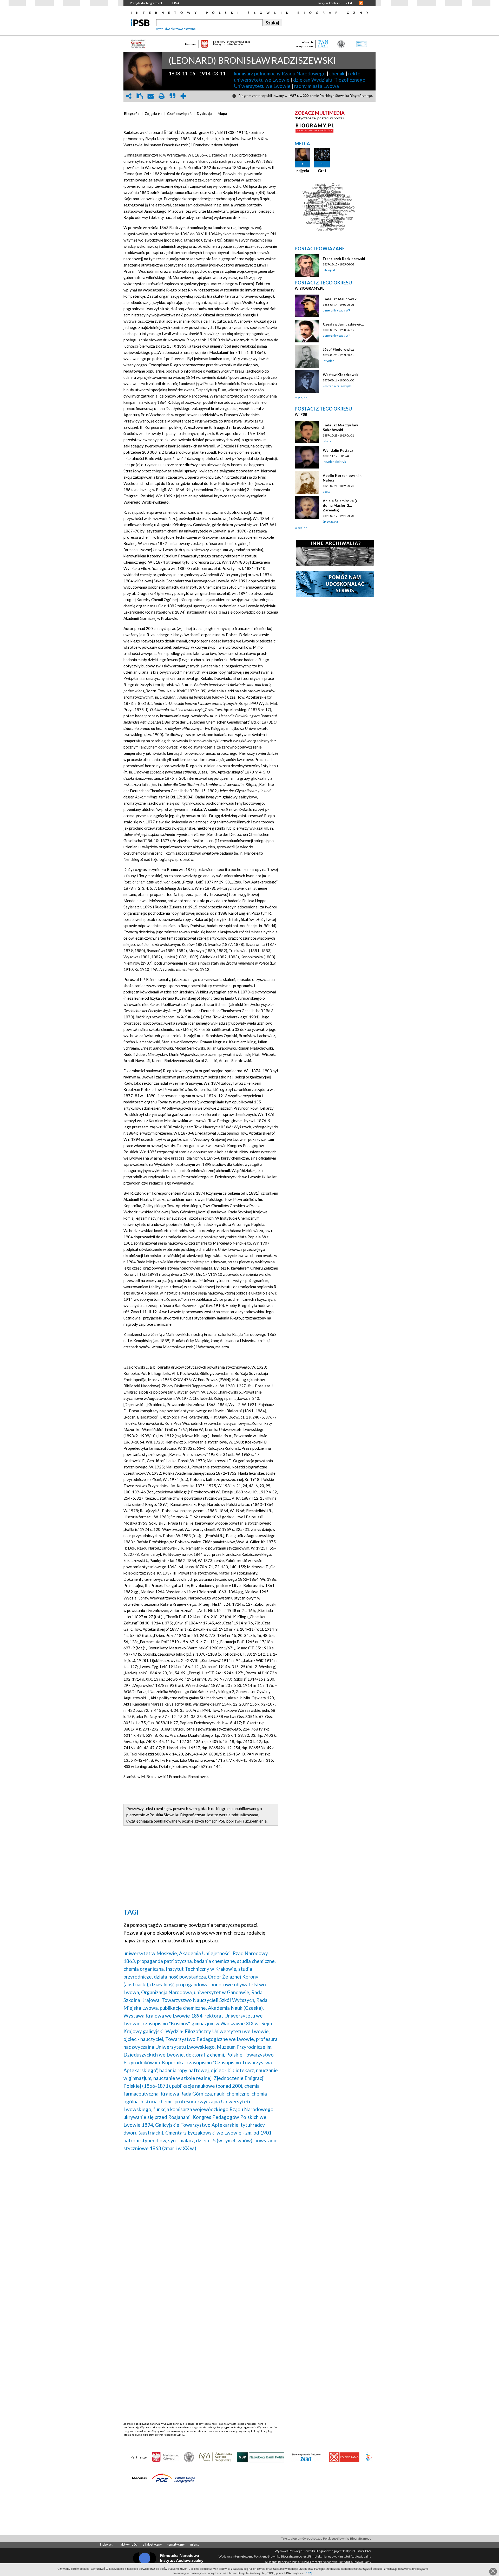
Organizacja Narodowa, (167, 1992)
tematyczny (176, 2544)
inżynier (328, 361)
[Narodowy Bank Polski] (261, 2457)
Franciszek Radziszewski (344, 259)
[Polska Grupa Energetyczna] (174, 2478)
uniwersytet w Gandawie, (222, 1992)
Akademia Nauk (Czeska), (236, 2008)
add (183, 96)
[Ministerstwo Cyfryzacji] (166, 2457)
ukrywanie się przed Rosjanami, (157, 2117)
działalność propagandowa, (180, 1984)
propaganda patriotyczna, (165, 1961)
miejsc (195, 2544)
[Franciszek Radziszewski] (307, 266)
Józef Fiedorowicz (338, 349)
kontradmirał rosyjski (337, 386)
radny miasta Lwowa (317, 86)
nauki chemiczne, (232, 2094)
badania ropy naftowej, (185, 2070)
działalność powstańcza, (180, 1977)
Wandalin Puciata (338, 450)
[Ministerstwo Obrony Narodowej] (189, 2457)
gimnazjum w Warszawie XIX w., (226, 2023)
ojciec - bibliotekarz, (233, 2070)
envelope (150, 96)
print (161, 96)
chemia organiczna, (144, 1969)
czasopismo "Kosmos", (167, 2023)
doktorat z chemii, (205, 2055)
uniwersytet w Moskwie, (151, 1953)
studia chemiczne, (256, 1961)
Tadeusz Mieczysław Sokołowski (340, 427)
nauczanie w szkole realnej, (183, 2078)
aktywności (129, 2544)
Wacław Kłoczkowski (341, 375)
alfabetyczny (152, 2544)
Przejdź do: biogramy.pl (146, 3)
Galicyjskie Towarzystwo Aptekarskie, (197, 2125)
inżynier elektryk (334, 462)
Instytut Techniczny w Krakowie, (202, 1969)
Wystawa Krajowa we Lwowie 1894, (163, 2016)
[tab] (133, 114)
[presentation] (132, 114)
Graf (322, 171)
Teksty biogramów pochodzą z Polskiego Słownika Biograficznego (326, 2538)
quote (172, 96)
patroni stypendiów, (145, 2140)
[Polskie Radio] (344, 2457)
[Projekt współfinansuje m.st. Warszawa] (369, 2457)
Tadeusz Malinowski (340, 299)
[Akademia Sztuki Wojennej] (215, 2457)
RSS (361, 3)
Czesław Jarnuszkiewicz (343, 324)
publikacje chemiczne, (183, 2008)
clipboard (140, 96)
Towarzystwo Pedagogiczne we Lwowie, (210, 2039)
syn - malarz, (182, 2140)
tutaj (309, 2573)
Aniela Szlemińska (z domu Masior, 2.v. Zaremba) (340, 505)
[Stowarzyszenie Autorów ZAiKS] (306, 2457)
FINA (176, 3)
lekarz (327, 441)
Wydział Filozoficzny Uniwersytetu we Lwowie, (218, 2031)
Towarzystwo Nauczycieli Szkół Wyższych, (208, 2000)
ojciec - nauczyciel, (144, 2039)
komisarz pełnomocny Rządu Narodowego (280, 73)
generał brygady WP (336, 310)
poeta (327, 492)
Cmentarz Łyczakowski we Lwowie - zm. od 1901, (219, 2133)
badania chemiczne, (215, 1961)
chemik (337, 73)
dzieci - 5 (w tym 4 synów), (225, 2140)
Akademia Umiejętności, (205, 1953)
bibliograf (329, 270)
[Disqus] (201, 2222)
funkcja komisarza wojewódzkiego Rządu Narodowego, (214, 2109)
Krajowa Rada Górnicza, (187, 2094)
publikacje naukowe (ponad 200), (208, 2086)
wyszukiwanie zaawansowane (176, 29)
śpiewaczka (330, 521)
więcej (299, 397)
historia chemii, (157, 2101)
